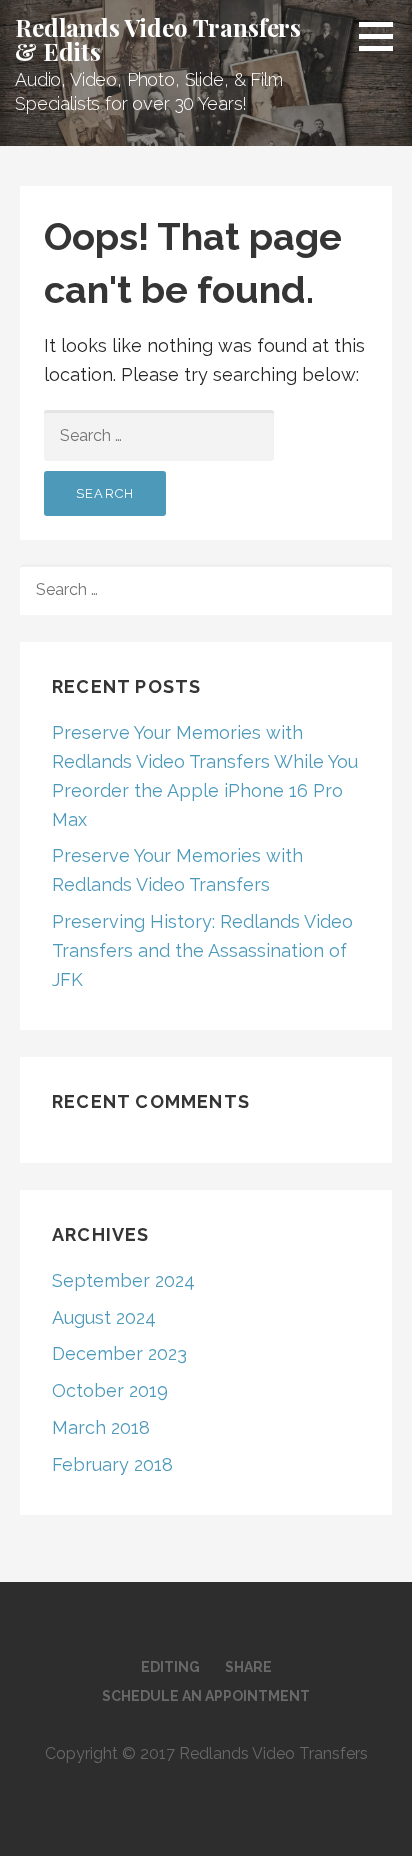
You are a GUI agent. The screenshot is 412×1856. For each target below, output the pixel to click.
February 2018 (112, 1464)
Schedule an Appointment (206, 1696)
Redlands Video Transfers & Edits (158, 39)
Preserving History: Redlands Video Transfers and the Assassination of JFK (202, 950)
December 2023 (119, 1353)
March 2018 (101, 1427)
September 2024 (123, 1280)
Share (248, 1667)
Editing (170, 1667)
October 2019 (110, 1390)
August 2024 (104, 1317)
